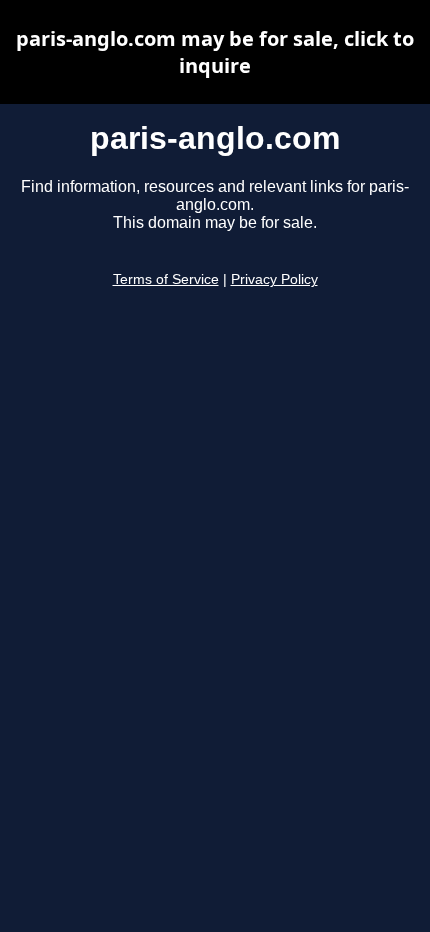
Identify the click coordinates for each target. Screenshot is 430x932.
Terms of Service (166, 279)
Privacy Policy (274, 279)
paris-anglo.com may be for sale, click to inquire (215, 52)
